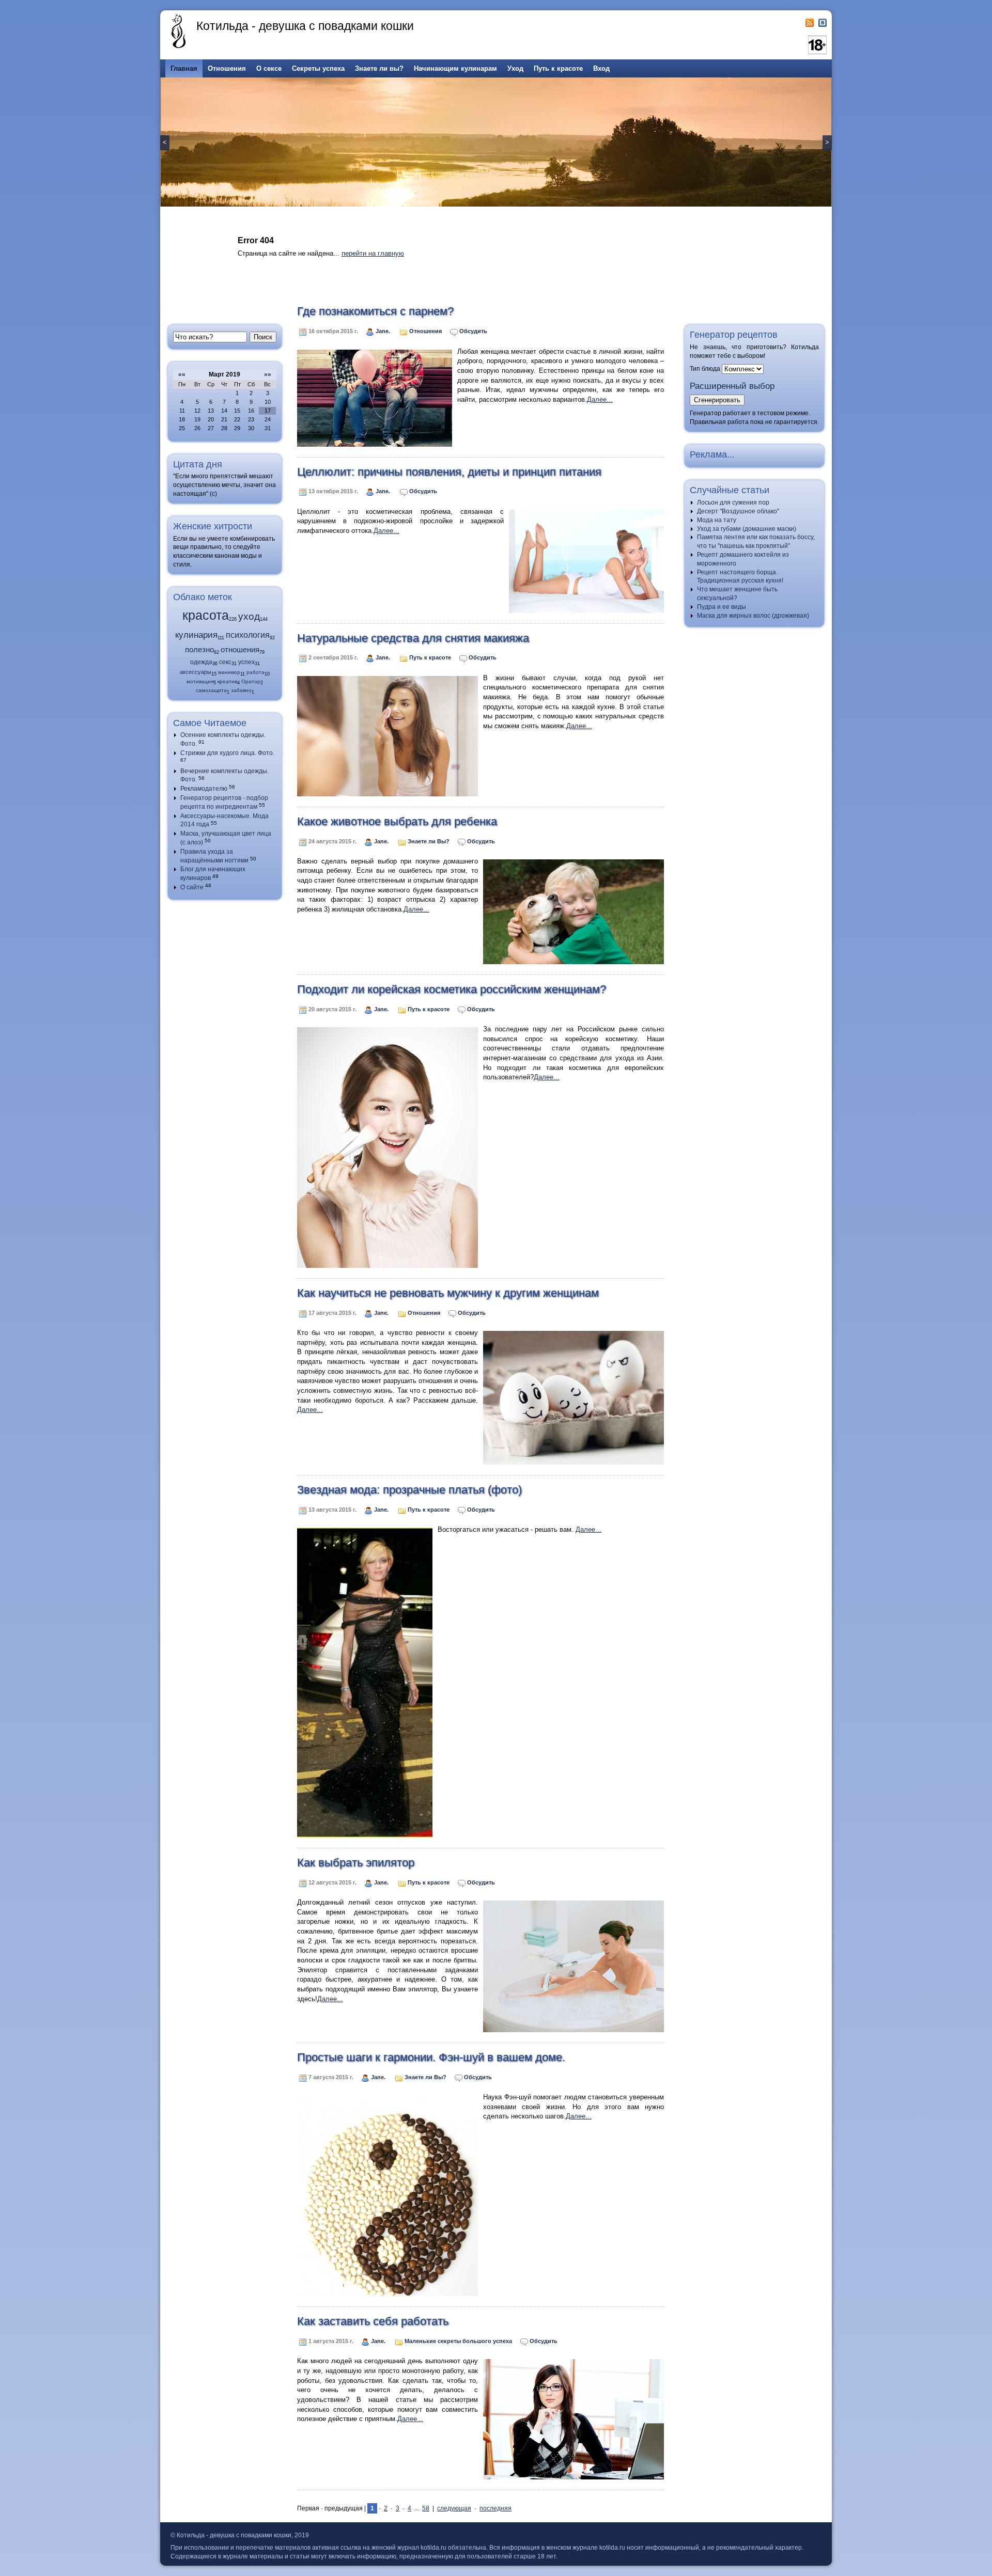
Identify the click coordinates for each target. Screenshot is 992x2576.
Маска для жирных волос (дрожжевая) (753, 616)
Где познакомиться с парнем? (375, 311)
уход (249, 616)
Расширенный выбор (732, 386)
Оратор (251, 681)
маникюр (229, 672)
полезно (199, 649)
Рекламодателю (204, 789)
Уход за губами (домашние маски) (747, 529)
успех (246, 662)
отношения (240, 650)
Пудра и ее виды (722, 607)
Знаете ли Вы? (429, 841)
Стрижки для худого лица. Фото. (227, 753)
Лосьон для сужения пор (733, 502)
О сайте (192, 887)
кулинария (196, 635)
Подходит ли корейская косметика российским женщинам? (452, 989)
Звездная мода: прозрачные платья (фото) (409, 1490)
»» (268, 374)
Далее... (600, 399)
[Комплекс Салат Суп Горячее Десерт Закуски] (743, 368)
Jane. (384, 331)
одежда (201, 662)
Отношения (425, 331)
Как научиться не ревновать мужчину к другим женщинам (448, 1293)
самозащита (211, 690)
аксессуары (196, 672)
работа (255, 672)
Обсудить (473, 331)
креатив (227, 681)
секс (225, 662)
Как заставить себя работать (373, 2321)
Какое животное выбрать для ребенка (397, 821)
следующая (454, 2508)
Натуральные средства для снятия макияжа (413, 638)
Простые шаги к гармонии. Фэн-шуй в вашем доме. (431, 2057)
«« (182, 374)
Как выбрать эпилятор (356, 1863)
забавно (241, 690)
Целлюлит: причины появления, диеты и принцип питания (449, 472)
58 (426, 2508)
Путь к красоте (430, 657)
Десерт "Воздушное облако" (738, 511)
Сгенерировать (717, 400)
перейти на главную (373, 253)
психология (248, 635)
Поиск (263, 337)
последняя (495, 2508)
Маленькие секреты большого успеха (458, 2341)
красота (206, 615)
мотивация (200, 681)
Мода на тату (717, 520)
